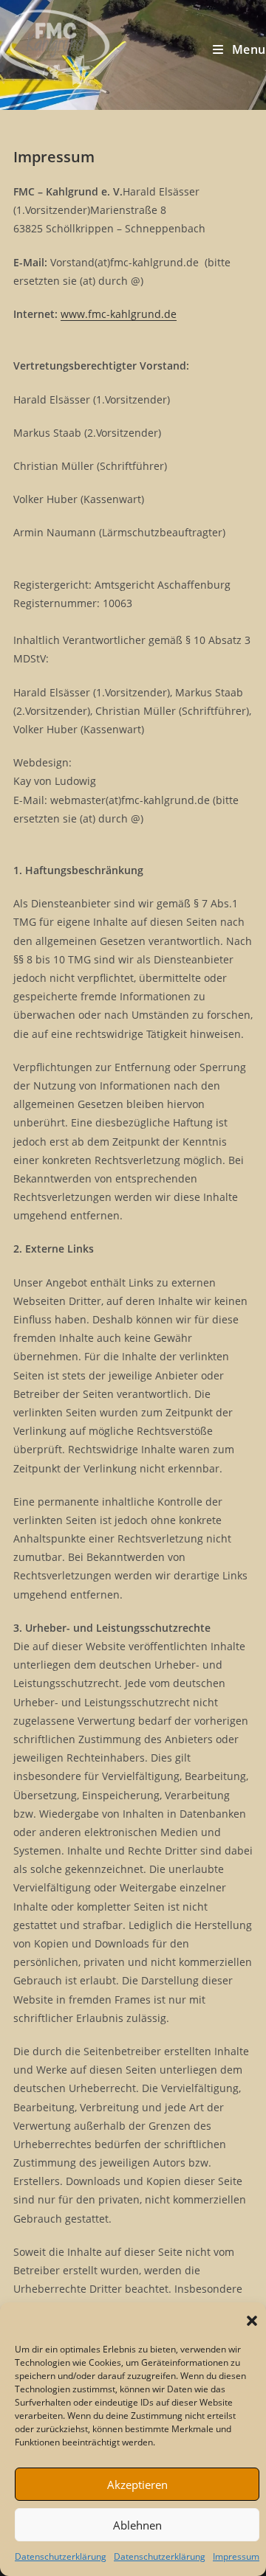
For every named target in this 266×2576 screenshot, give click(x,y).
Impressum (236, 2556)
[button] (252, 2321)
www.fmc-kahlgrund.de (119, 314)
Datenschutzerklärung (61, 2556)
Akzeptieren (137, 2485)
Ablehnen (137, 2525)
